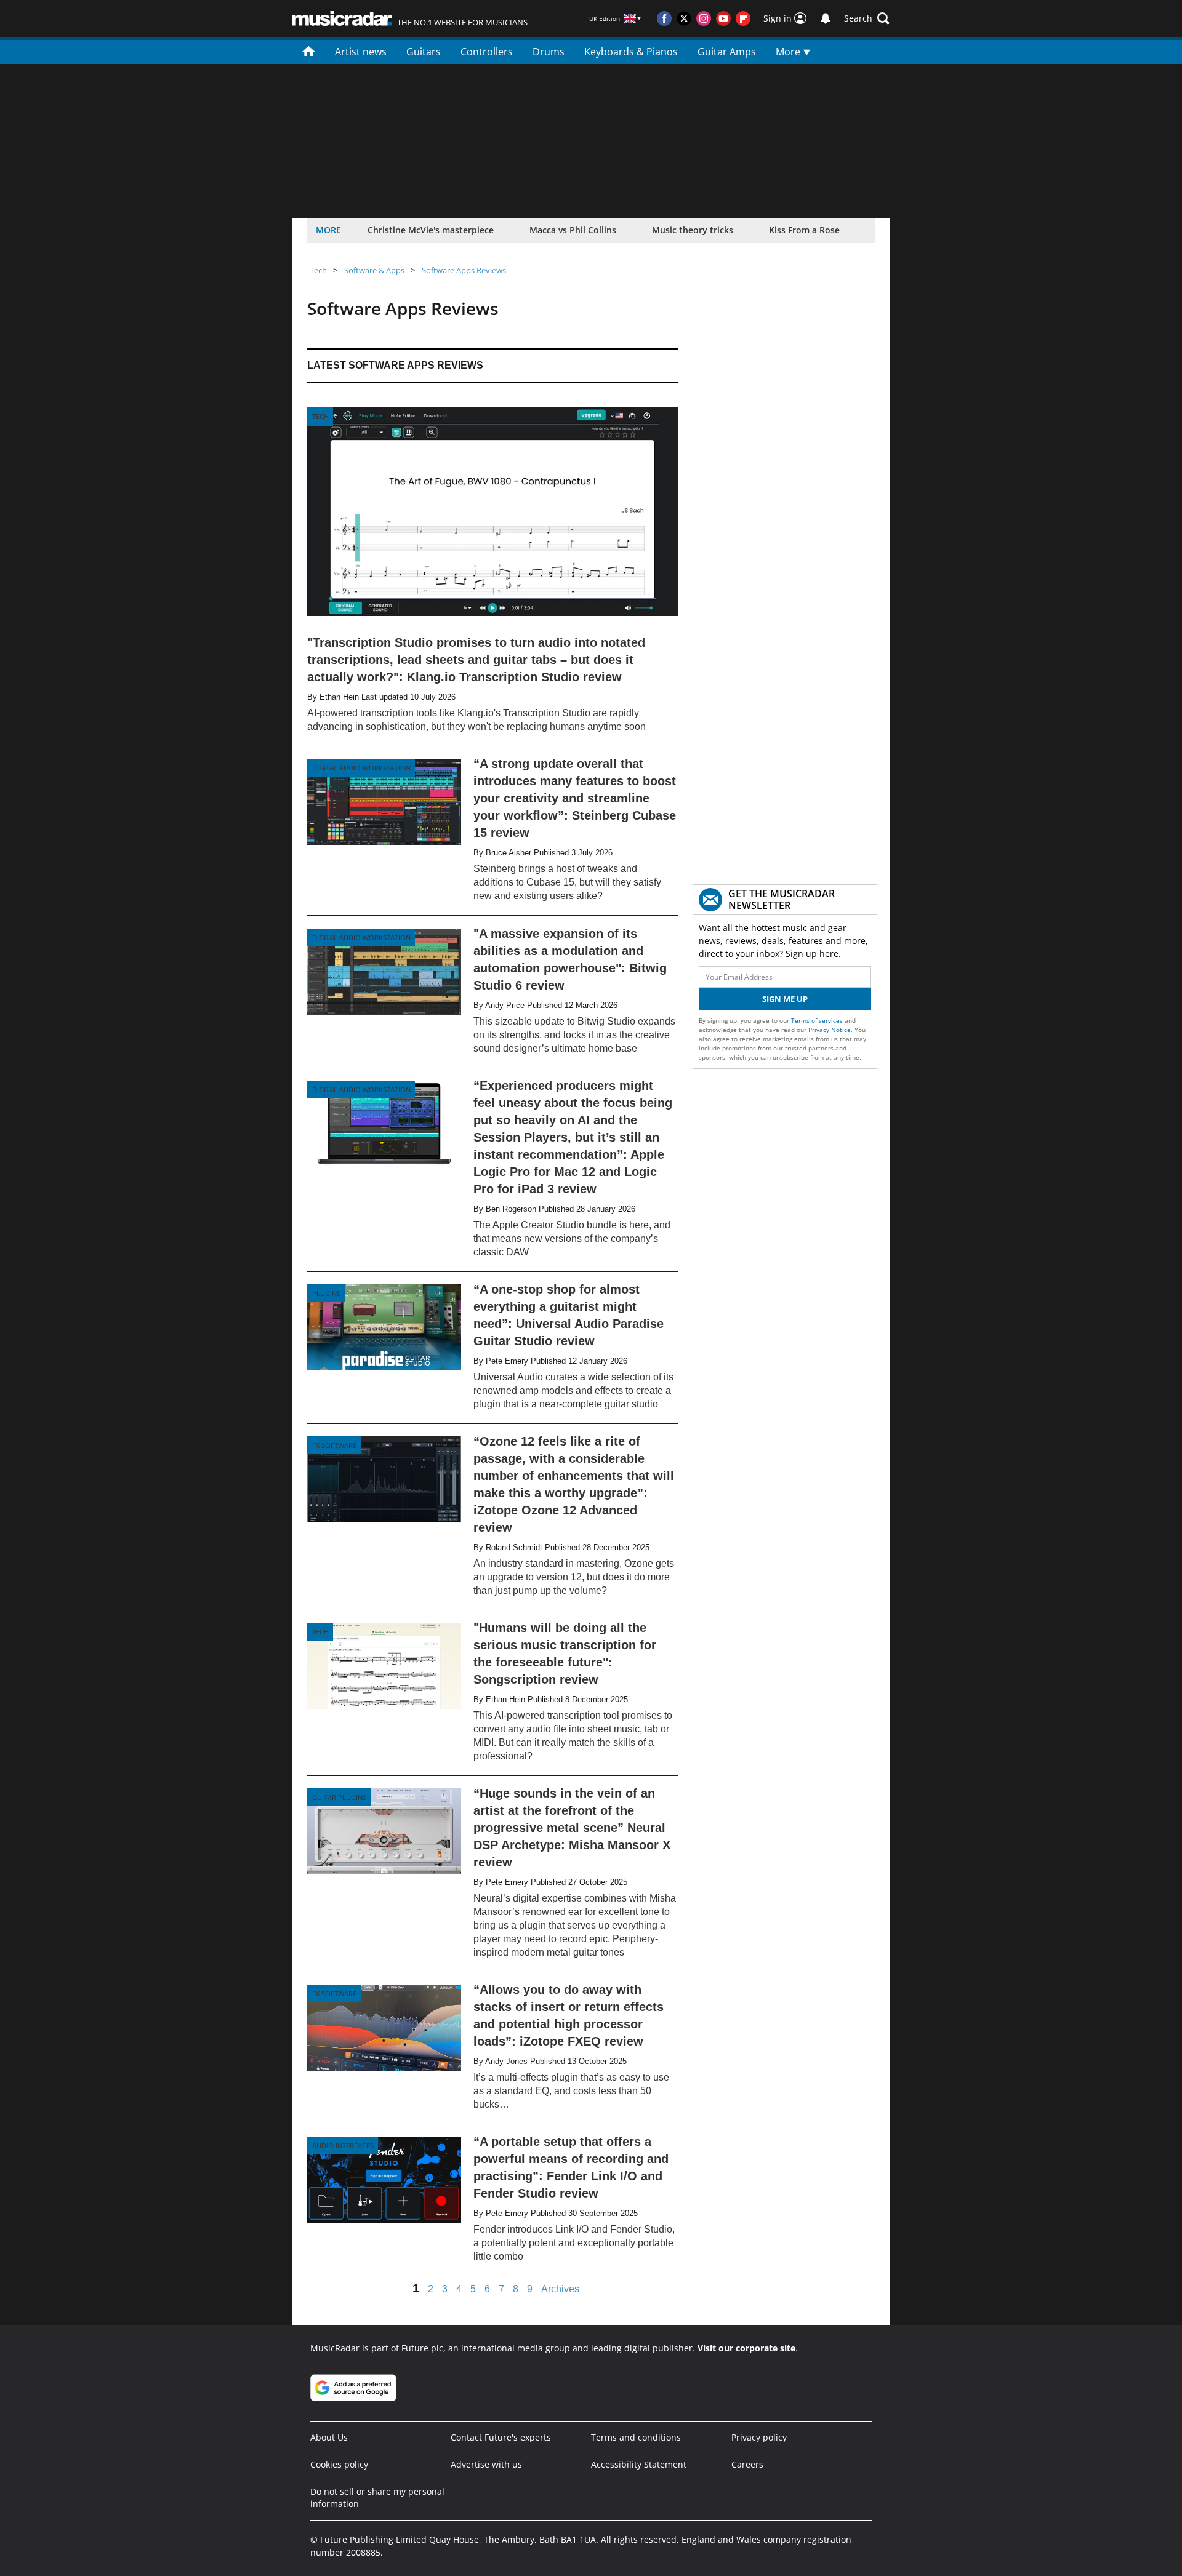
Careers (747, 2464)
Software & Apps (374, 270)
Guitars (424, 52)
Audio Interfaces (343, 2146)
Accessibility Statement (639, 2464)
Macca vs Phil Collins (573, 230)
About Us (329, 2437)
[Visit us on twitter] (684, 18)
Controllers (487, 52)
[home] (309, 50)
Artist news (361, 52)
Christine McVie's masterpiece (431, 230)
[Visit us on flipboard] (743, 18)
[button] (867, 18)
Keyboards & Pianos (631, 52)
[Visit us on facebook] (664, 18)
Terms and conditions (636, 2437)
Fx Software (334, 1445)
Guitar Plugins (339, 1797)
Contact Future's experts (501, 2437)
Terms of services (818, 1020)
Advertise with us (486, 2464)
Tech (318, 270)
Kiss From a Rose (804, 230)
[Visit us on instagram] (704, 18)
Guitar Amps (727, 52)
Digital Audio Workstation (361, 768)
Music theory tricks (693, 230)
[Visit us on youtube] (723, 18)
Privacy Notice (830, 1030)
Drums (549, 52)
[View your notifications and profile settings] (826, 18)
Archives (560, 2289)
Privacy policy (759, 2437)
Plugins (326, 1293)
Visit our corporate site (746, 2348)
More (789, 52)
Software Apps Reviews (464, 270)
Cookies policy (339, 2464)
